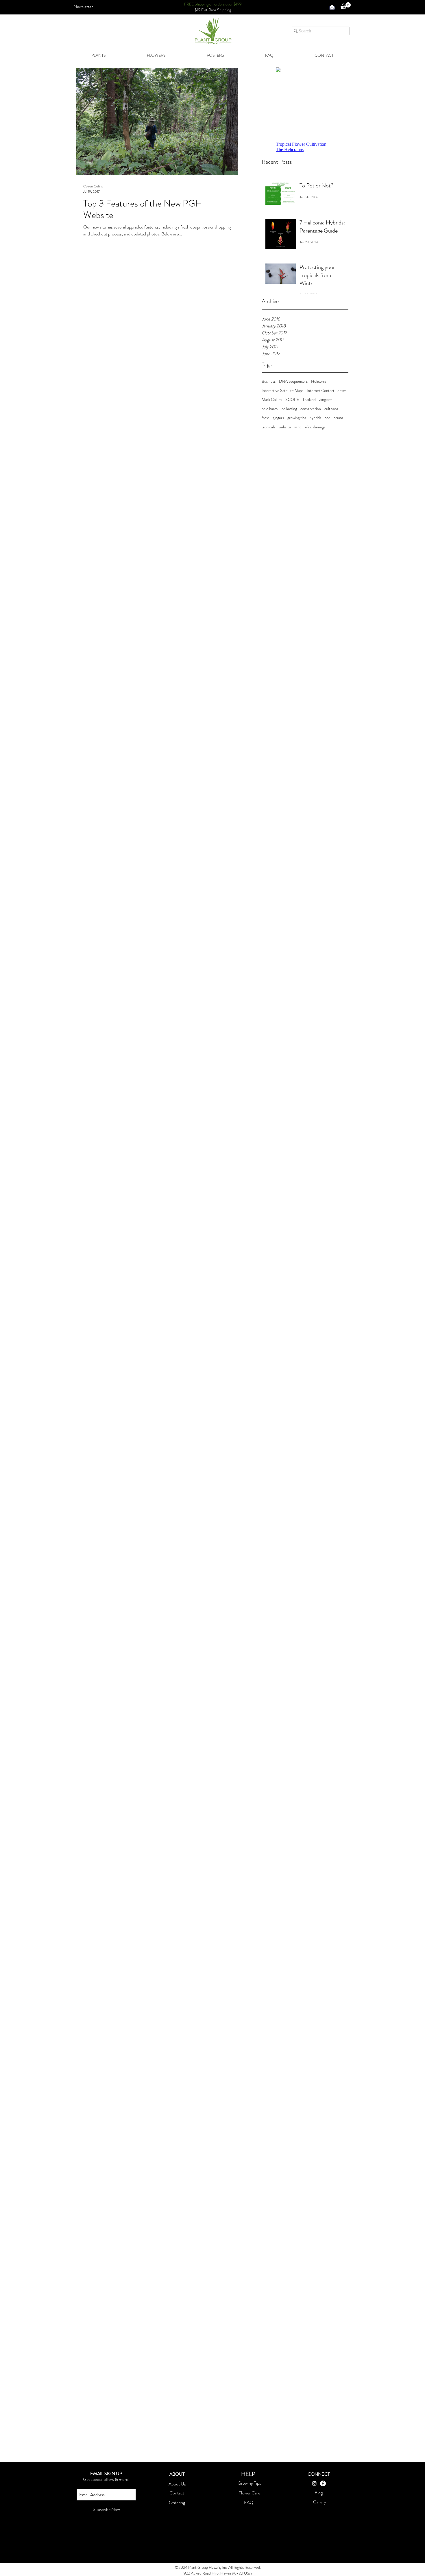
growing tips (297, 418)
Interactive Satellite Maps (282, 391)
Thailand (309, 400)
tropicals (268, 427)
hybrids (315, 418)
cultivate (331, 409)
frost (265, 418)
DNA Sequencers (293, 381)
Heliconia (319, 381)
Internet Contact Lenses (327, 391)
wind (298, 427)
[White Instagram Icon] (314, 2483)
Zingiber (326, 400)
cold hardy (270, 409)
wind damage (315, 427)
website (285, 427)
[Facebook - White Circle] (323, 2483)
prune (338, 418)
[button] (83, 7)
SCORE (292, 400)
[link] (345, 6)
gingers (278, 418)
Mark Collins (272, 400)
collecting (289, 409)
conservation (311, 409)
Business (269, 381)
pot (327, 418)
